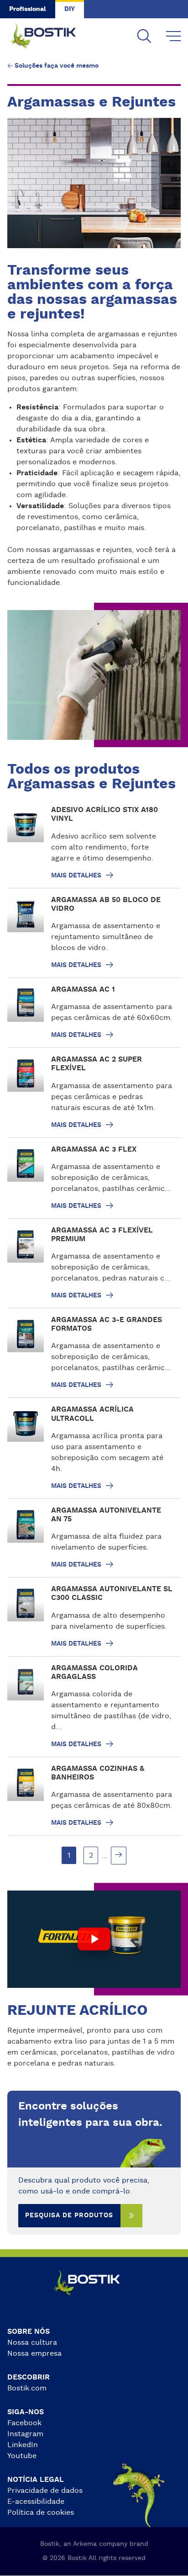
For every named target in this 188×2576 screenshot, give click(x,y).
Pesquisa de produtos (69, 2215)
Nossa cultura (32, 2342)
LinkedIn (23, 2445)
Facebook (24, 2423)
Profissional (28, 9)
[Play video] (94, 1939)
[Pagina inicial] (50, 37)
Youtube (22, 2456)
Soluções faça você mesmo (57, 66)
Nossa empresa (34, 2353)
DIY (70, 9)
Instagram (25, 2434)
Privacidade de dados (45, 2491)
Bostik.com (27, 2388)
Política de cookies (41, 2512)
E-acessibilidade (36, 2502)
